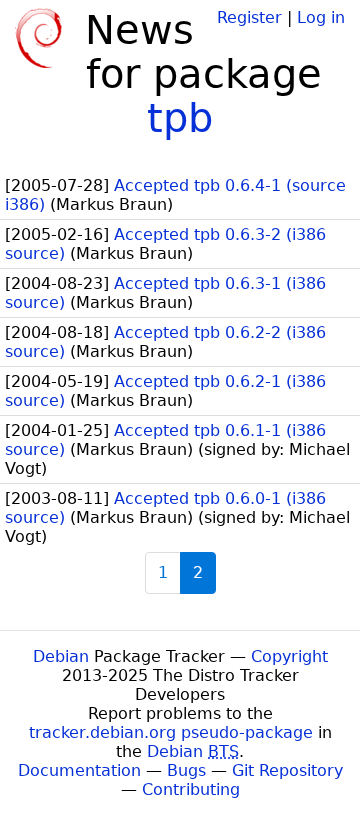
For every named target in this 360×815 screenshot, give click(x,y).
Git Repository (287, 770)
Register (249, 17)
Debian (61, 656)
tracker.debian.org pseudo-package (171, 732)
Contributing (191, 789)
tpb (180, 118)
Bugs (186, 770)
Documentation (79, 770)
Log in (321, 17)
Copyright (289, 656)
